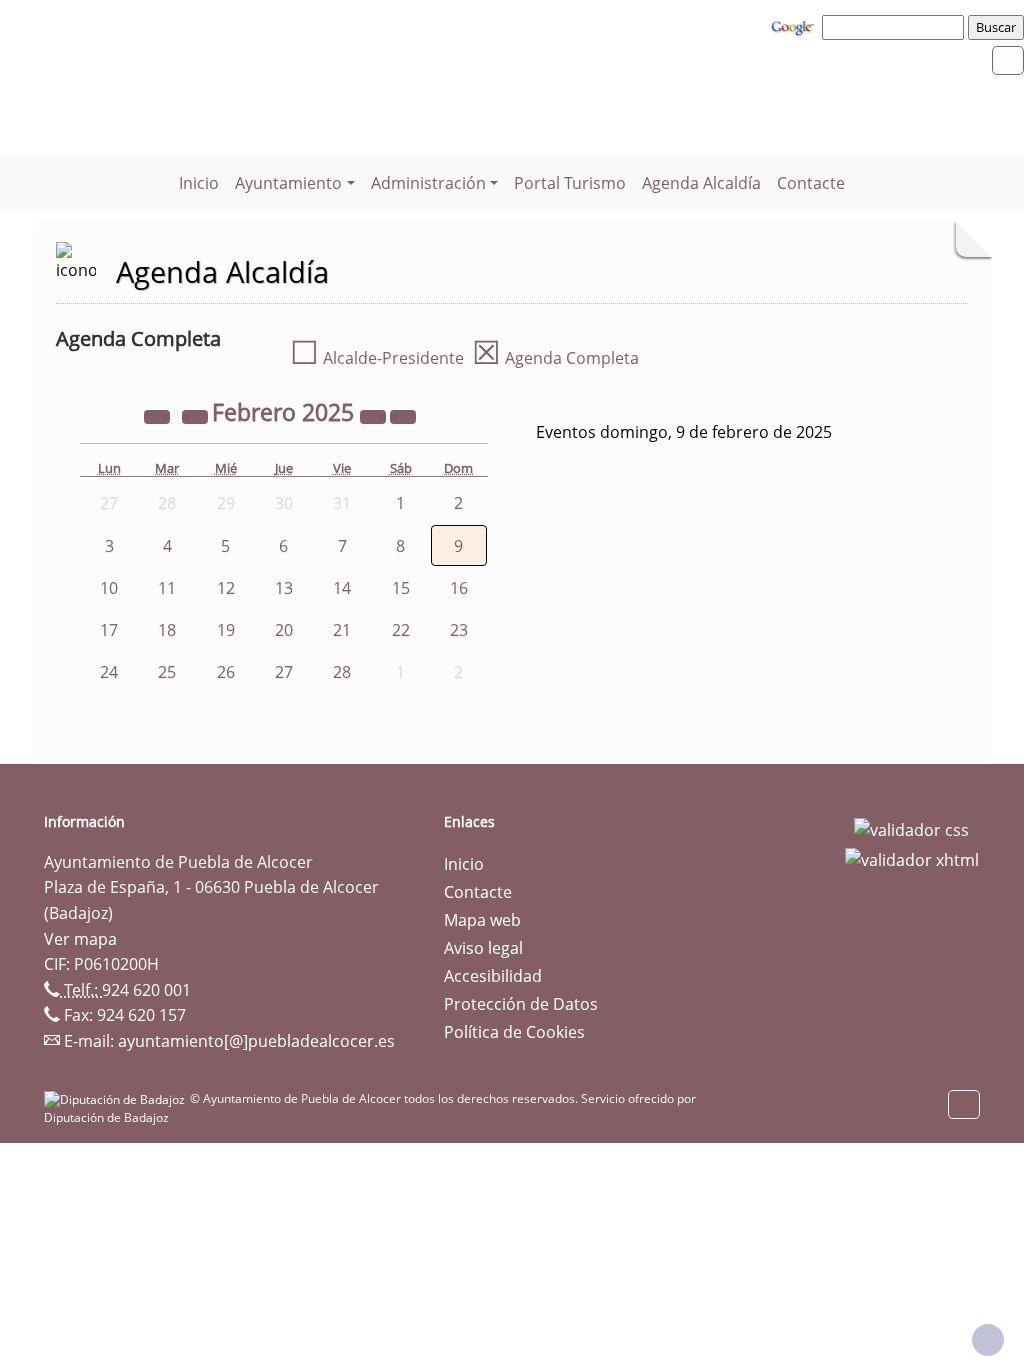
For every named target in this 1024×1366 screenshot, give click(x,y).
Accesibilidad (493, 976)
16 (459, 588)
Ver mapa (80, 939)
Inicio (199, 183)
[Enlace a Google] (795, 26)
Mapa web (482, 920)
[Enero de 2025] (197, 415)
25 (167, 672)
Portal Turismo (570, 183)
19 (226, 630)
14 (342, 588)
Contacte (811, 183)
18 (167, 630)
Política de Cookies (514, 1032)
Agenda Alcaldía (701, 183)
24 (109, 672)
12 (226, 588)
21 (342, 630)
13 (284, 588)
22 (401, 630)
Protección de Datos (521, 1004)
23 (459, 630)
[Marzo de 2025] (403, 415)
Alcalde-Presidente (377, 358)
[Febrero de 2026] (375, 415)
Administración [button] (428, 183)
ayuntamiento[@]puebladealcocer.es (256, 1041)
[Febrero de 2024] (159, 415)
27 (284, 672)
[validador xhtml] (912, 858)
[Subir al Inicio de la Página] (988, 1340)
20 (284, 630)
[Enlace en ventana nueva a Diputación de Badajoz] (117, 1098)
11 (167, 588)
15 (401, 588)
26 (226, 672)
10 (109, 588)
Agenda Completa (555, 358)
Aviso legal (483, 948)
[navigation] (896, 27)
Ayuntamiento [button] (288, 183)
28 (342, 672)
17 (109, 630)
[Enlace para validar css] (911, 828)
